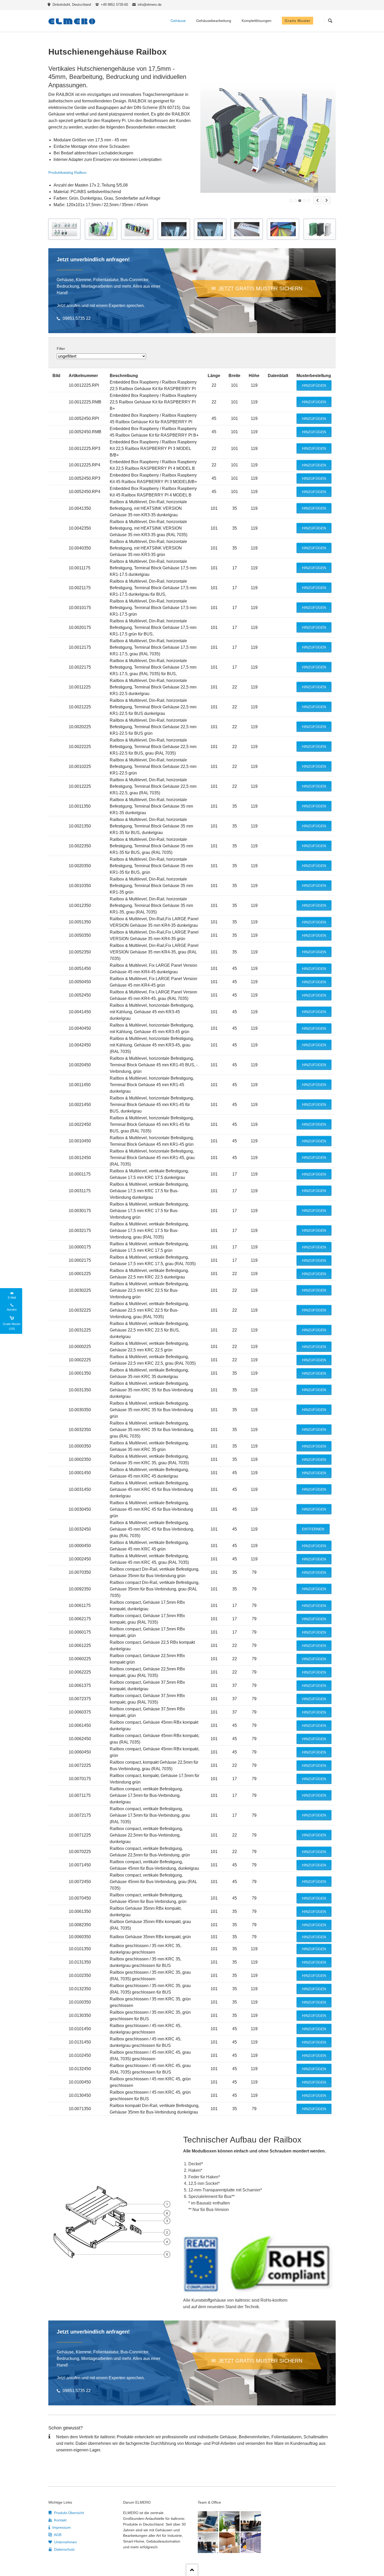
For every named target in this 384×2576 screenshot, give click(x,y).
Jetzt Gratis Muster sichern (260, 288)
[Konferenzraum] (251, 2521)
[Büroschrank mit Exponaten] (229, 2543)
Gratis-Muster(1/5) (12, 1326)
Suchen (330, 21)
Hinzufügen (314, 385)
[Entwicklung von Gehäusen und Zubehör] (208, 2521)
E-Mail (12, 1298)
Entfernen (313, 1529)
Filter (61, 349)
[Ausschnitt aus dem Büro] (229, 2521)
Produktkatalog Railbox (67, 172)
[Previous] (317, 200)
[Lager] (251, 2543)
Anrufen (12, 1310)
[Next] (327, 200)
